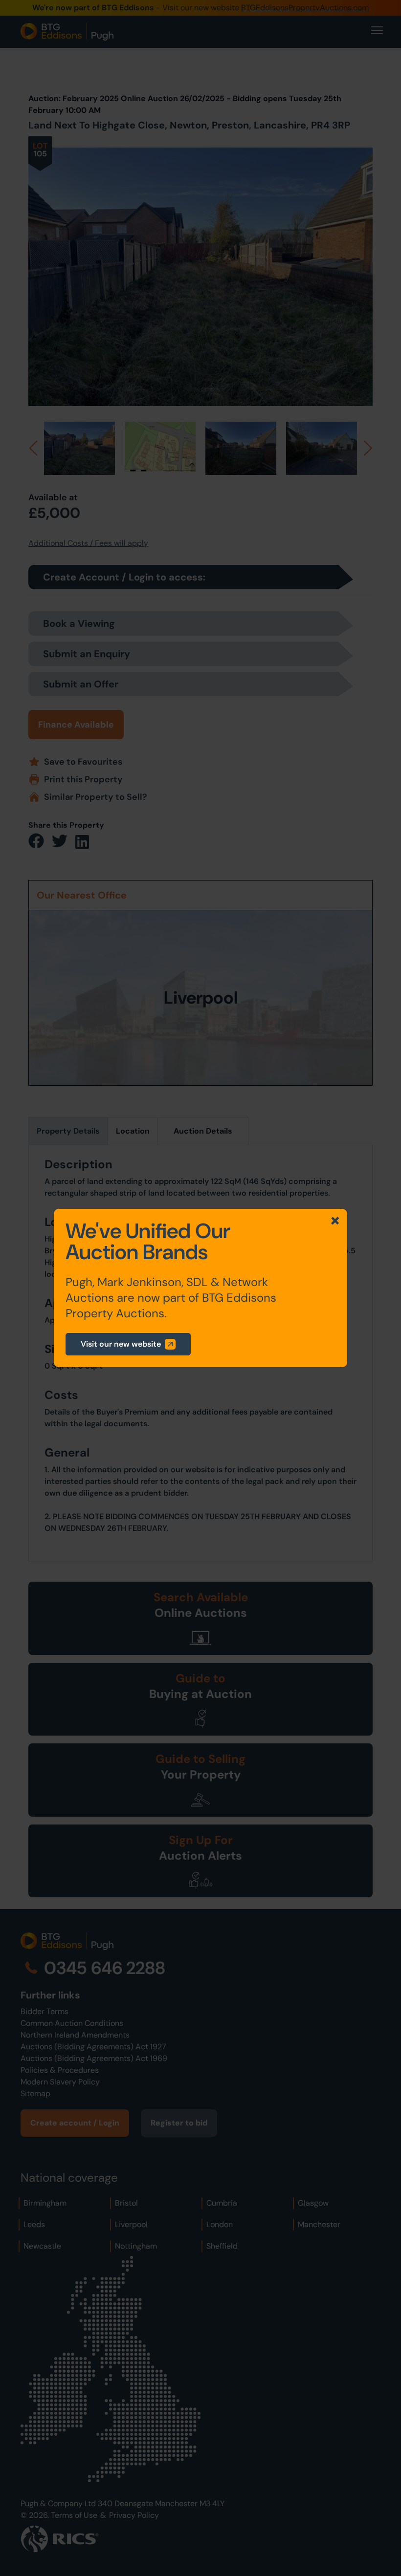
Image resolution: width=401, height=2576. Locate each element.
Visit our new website (121, 1344)
